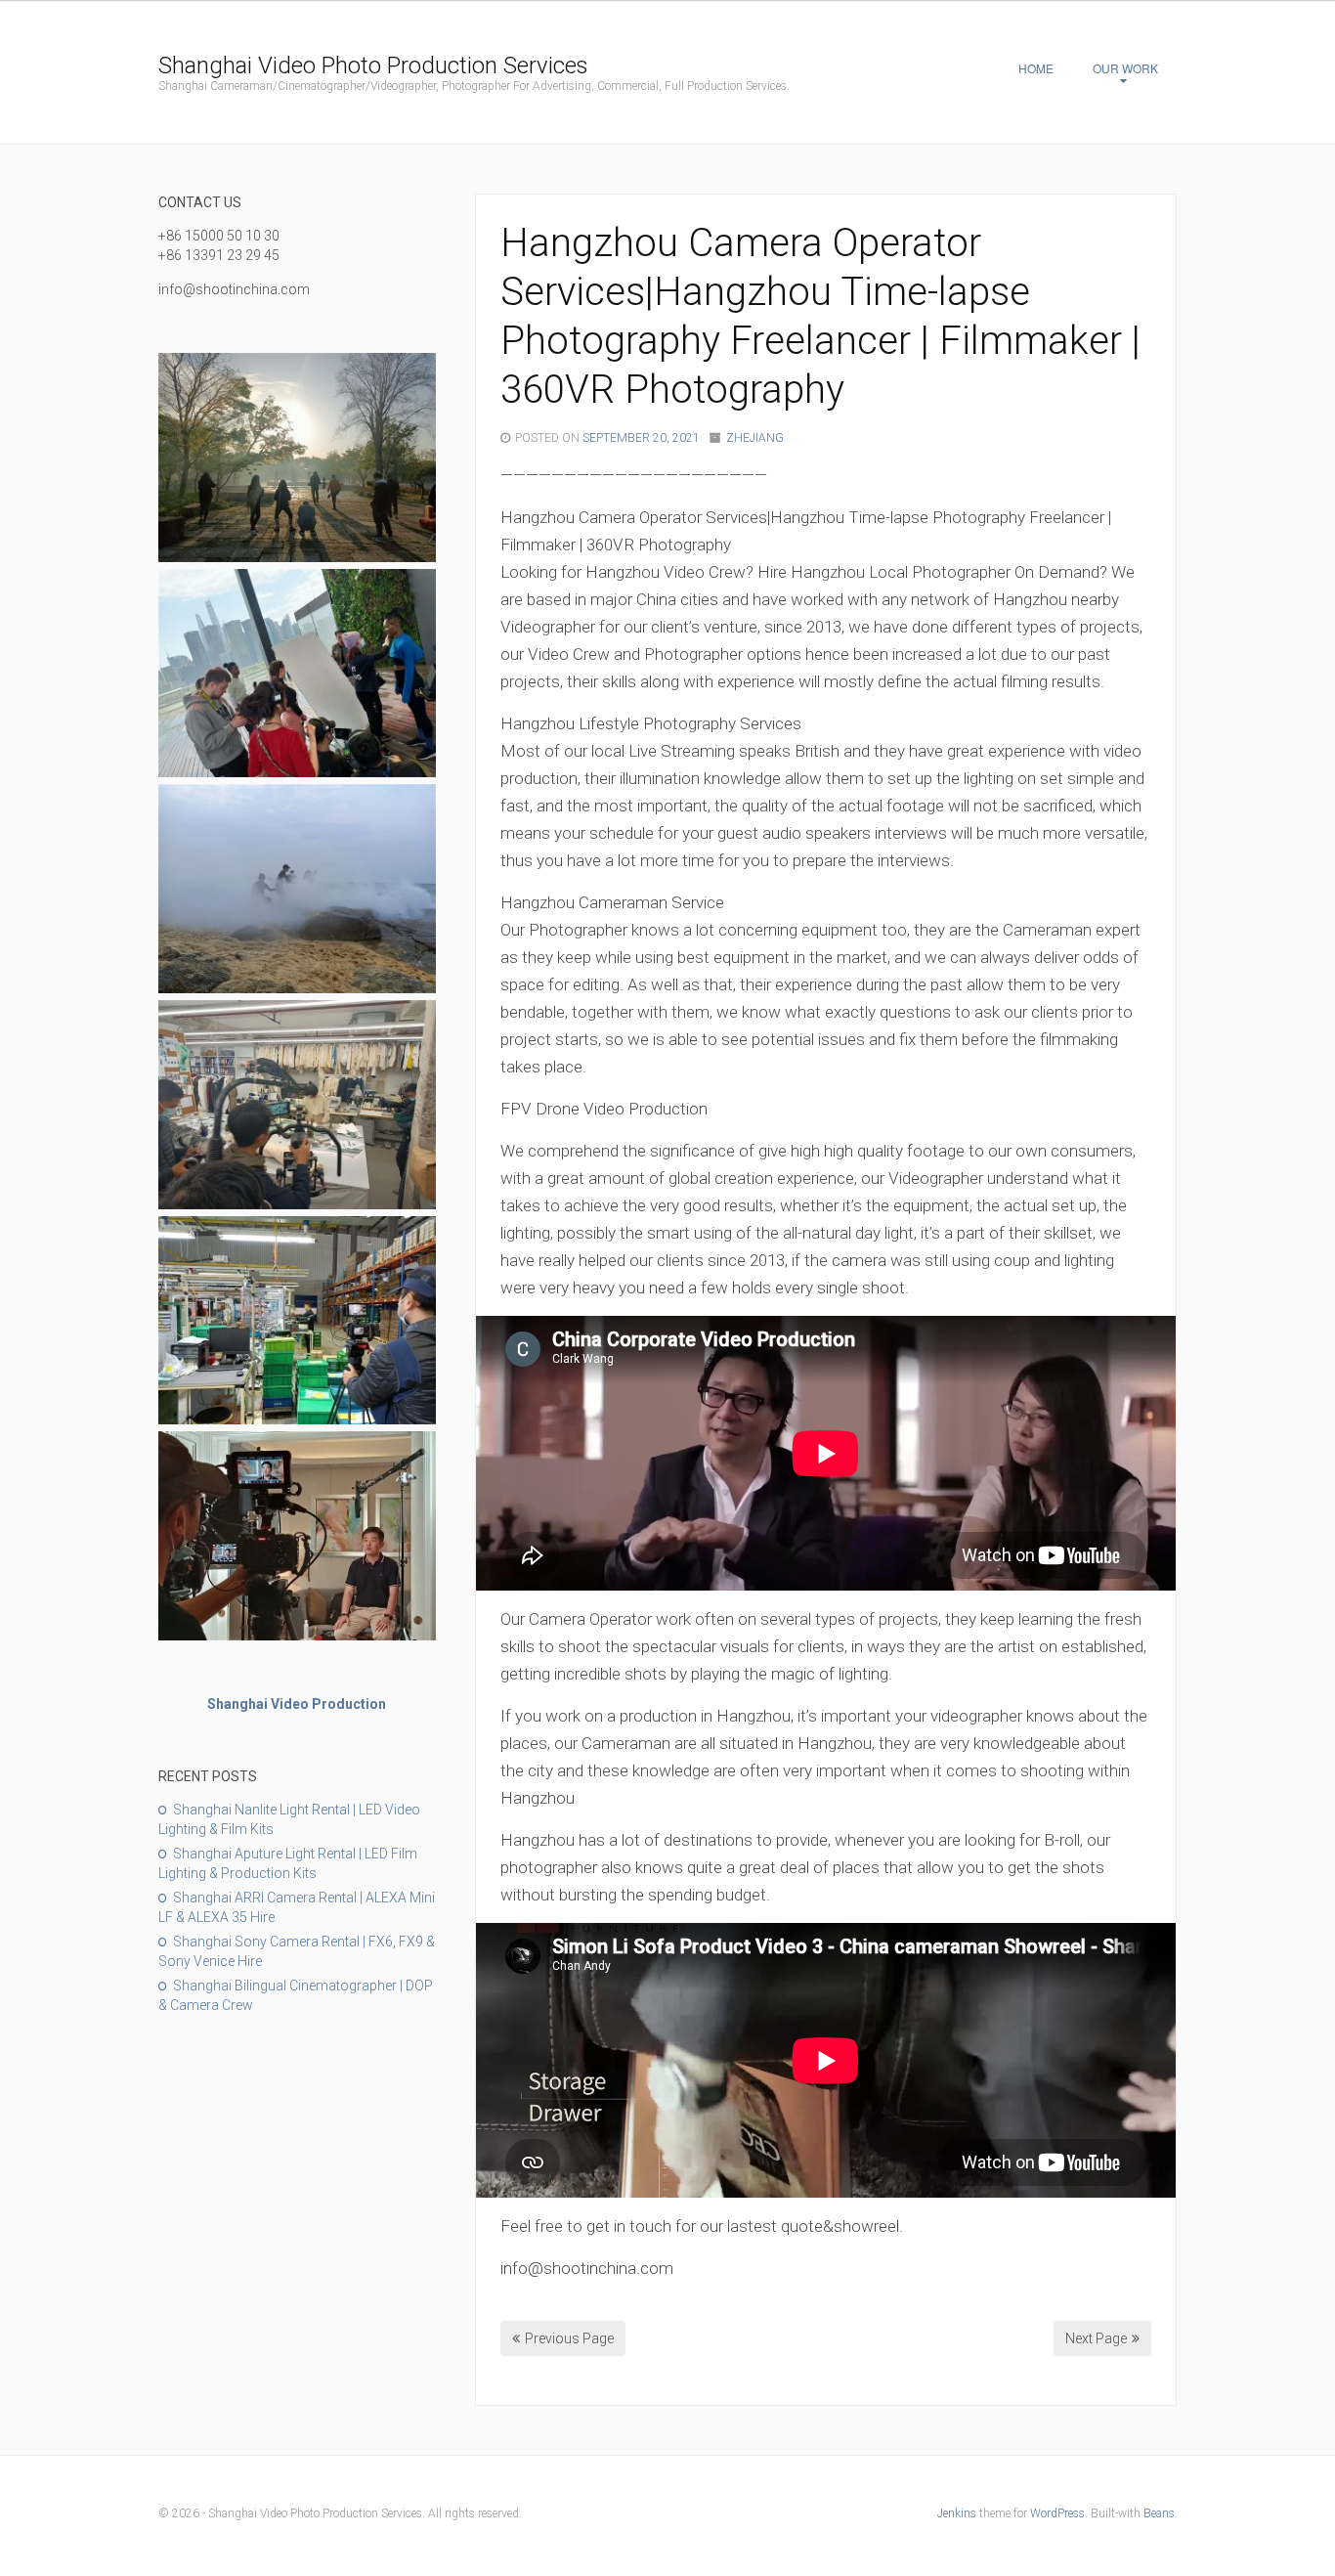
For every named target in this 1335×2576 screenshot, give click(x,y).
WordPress (1057, 2513)
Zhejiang (755, 438)
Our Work (1125, 68)
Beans (1159, 2513)
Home (1036, 68)
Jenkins (957, 2513)
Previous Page (569, 2338)
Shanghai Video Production (297, 1704)
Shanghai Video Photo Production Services (373, 65)
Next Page (1096, 2338)
